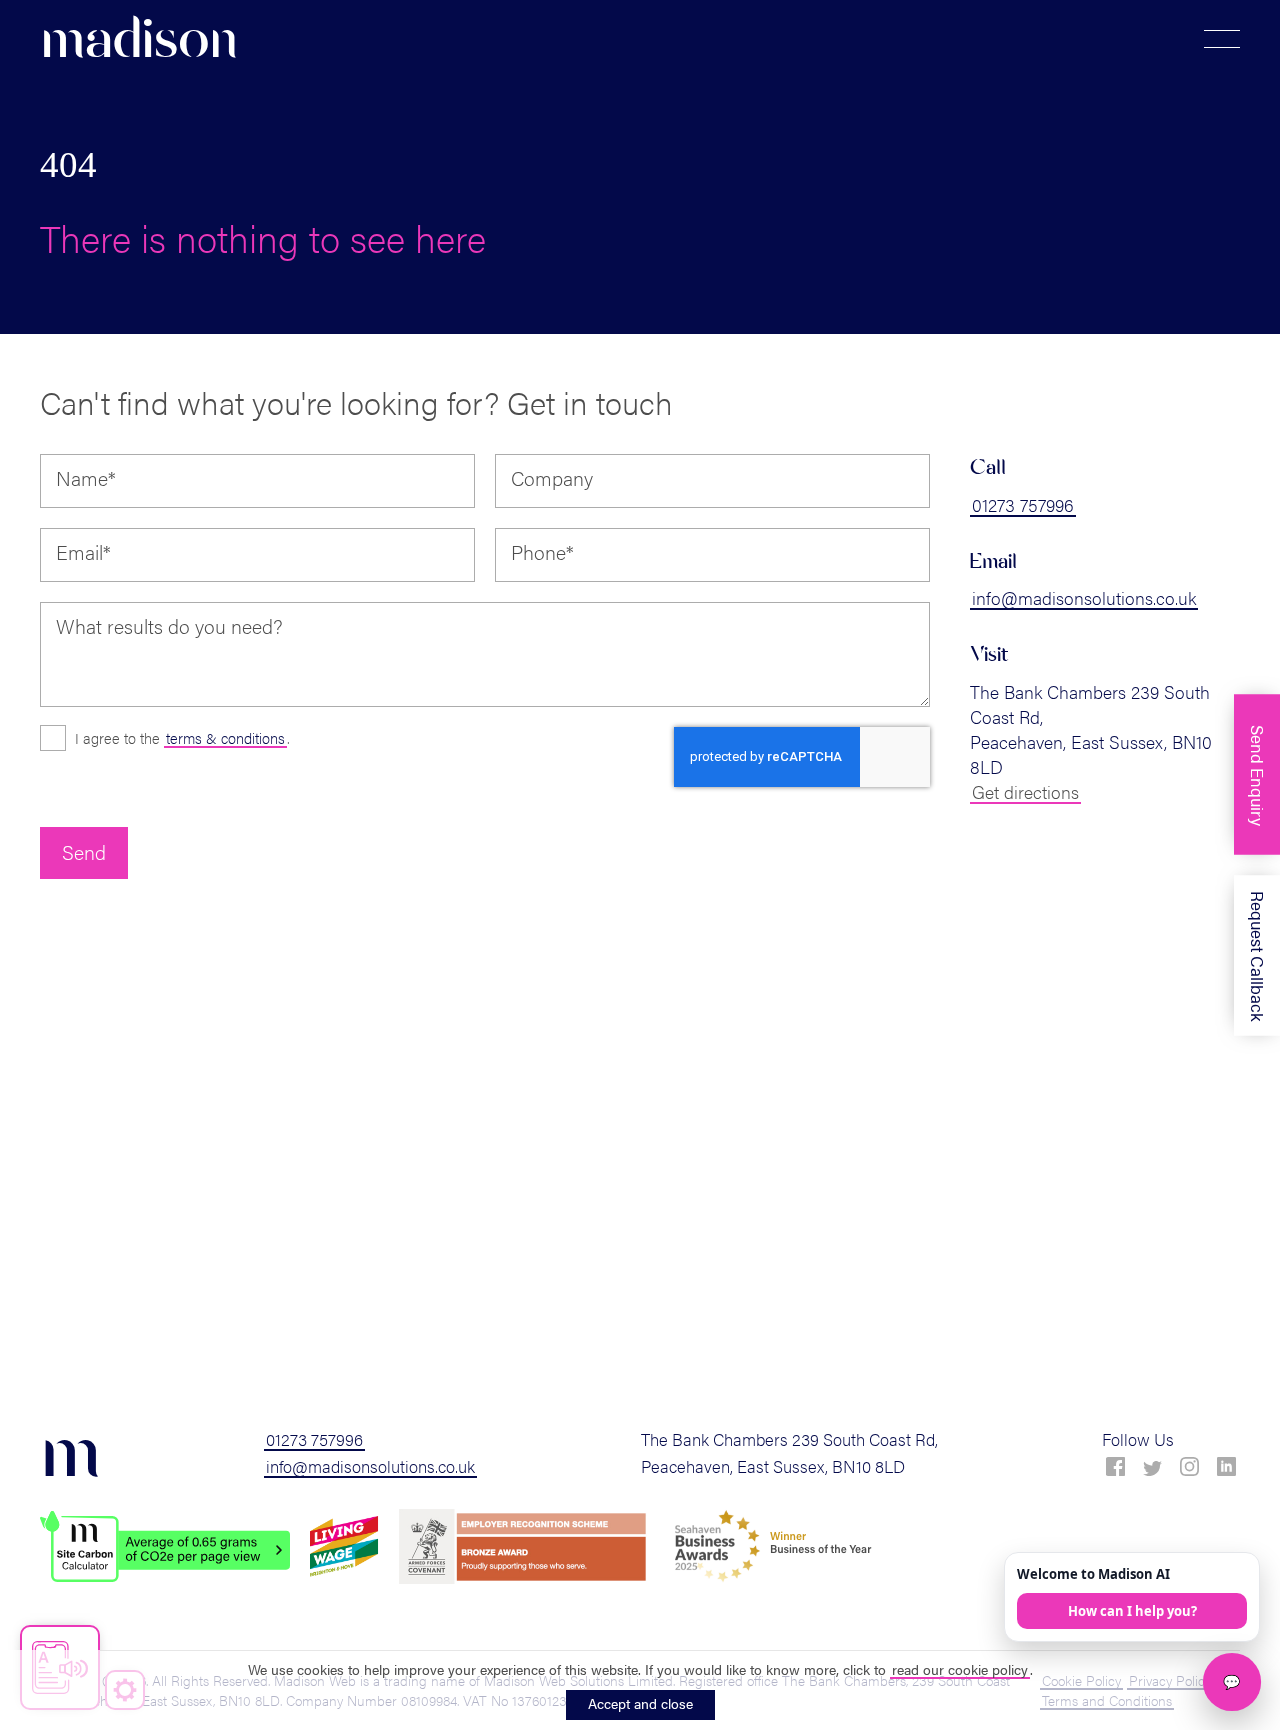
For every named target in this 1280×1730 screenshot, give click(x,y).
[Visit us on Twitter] (1152, 1469)
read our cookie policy (960, 1669)
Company (552, 478)
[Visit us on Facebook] (1115, 1467)
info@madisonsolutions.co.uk (1084, 597)
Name (86, 478)
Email (83, 552)
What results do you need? (169, 626)
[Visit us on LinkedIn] (1226, 1467)
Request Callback (1258, 955)
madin (139, 39)
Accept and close (640, 1703)
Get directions (1025, 791)
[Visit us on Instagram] (1189, 1467)
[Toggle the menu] (1222, 39)
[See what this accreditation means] (165, 1546)
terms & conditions (225, 737)
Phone (542, 552)
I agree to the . (182, 737)
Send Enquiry (1258, 774)
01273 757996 (1023, 504)
